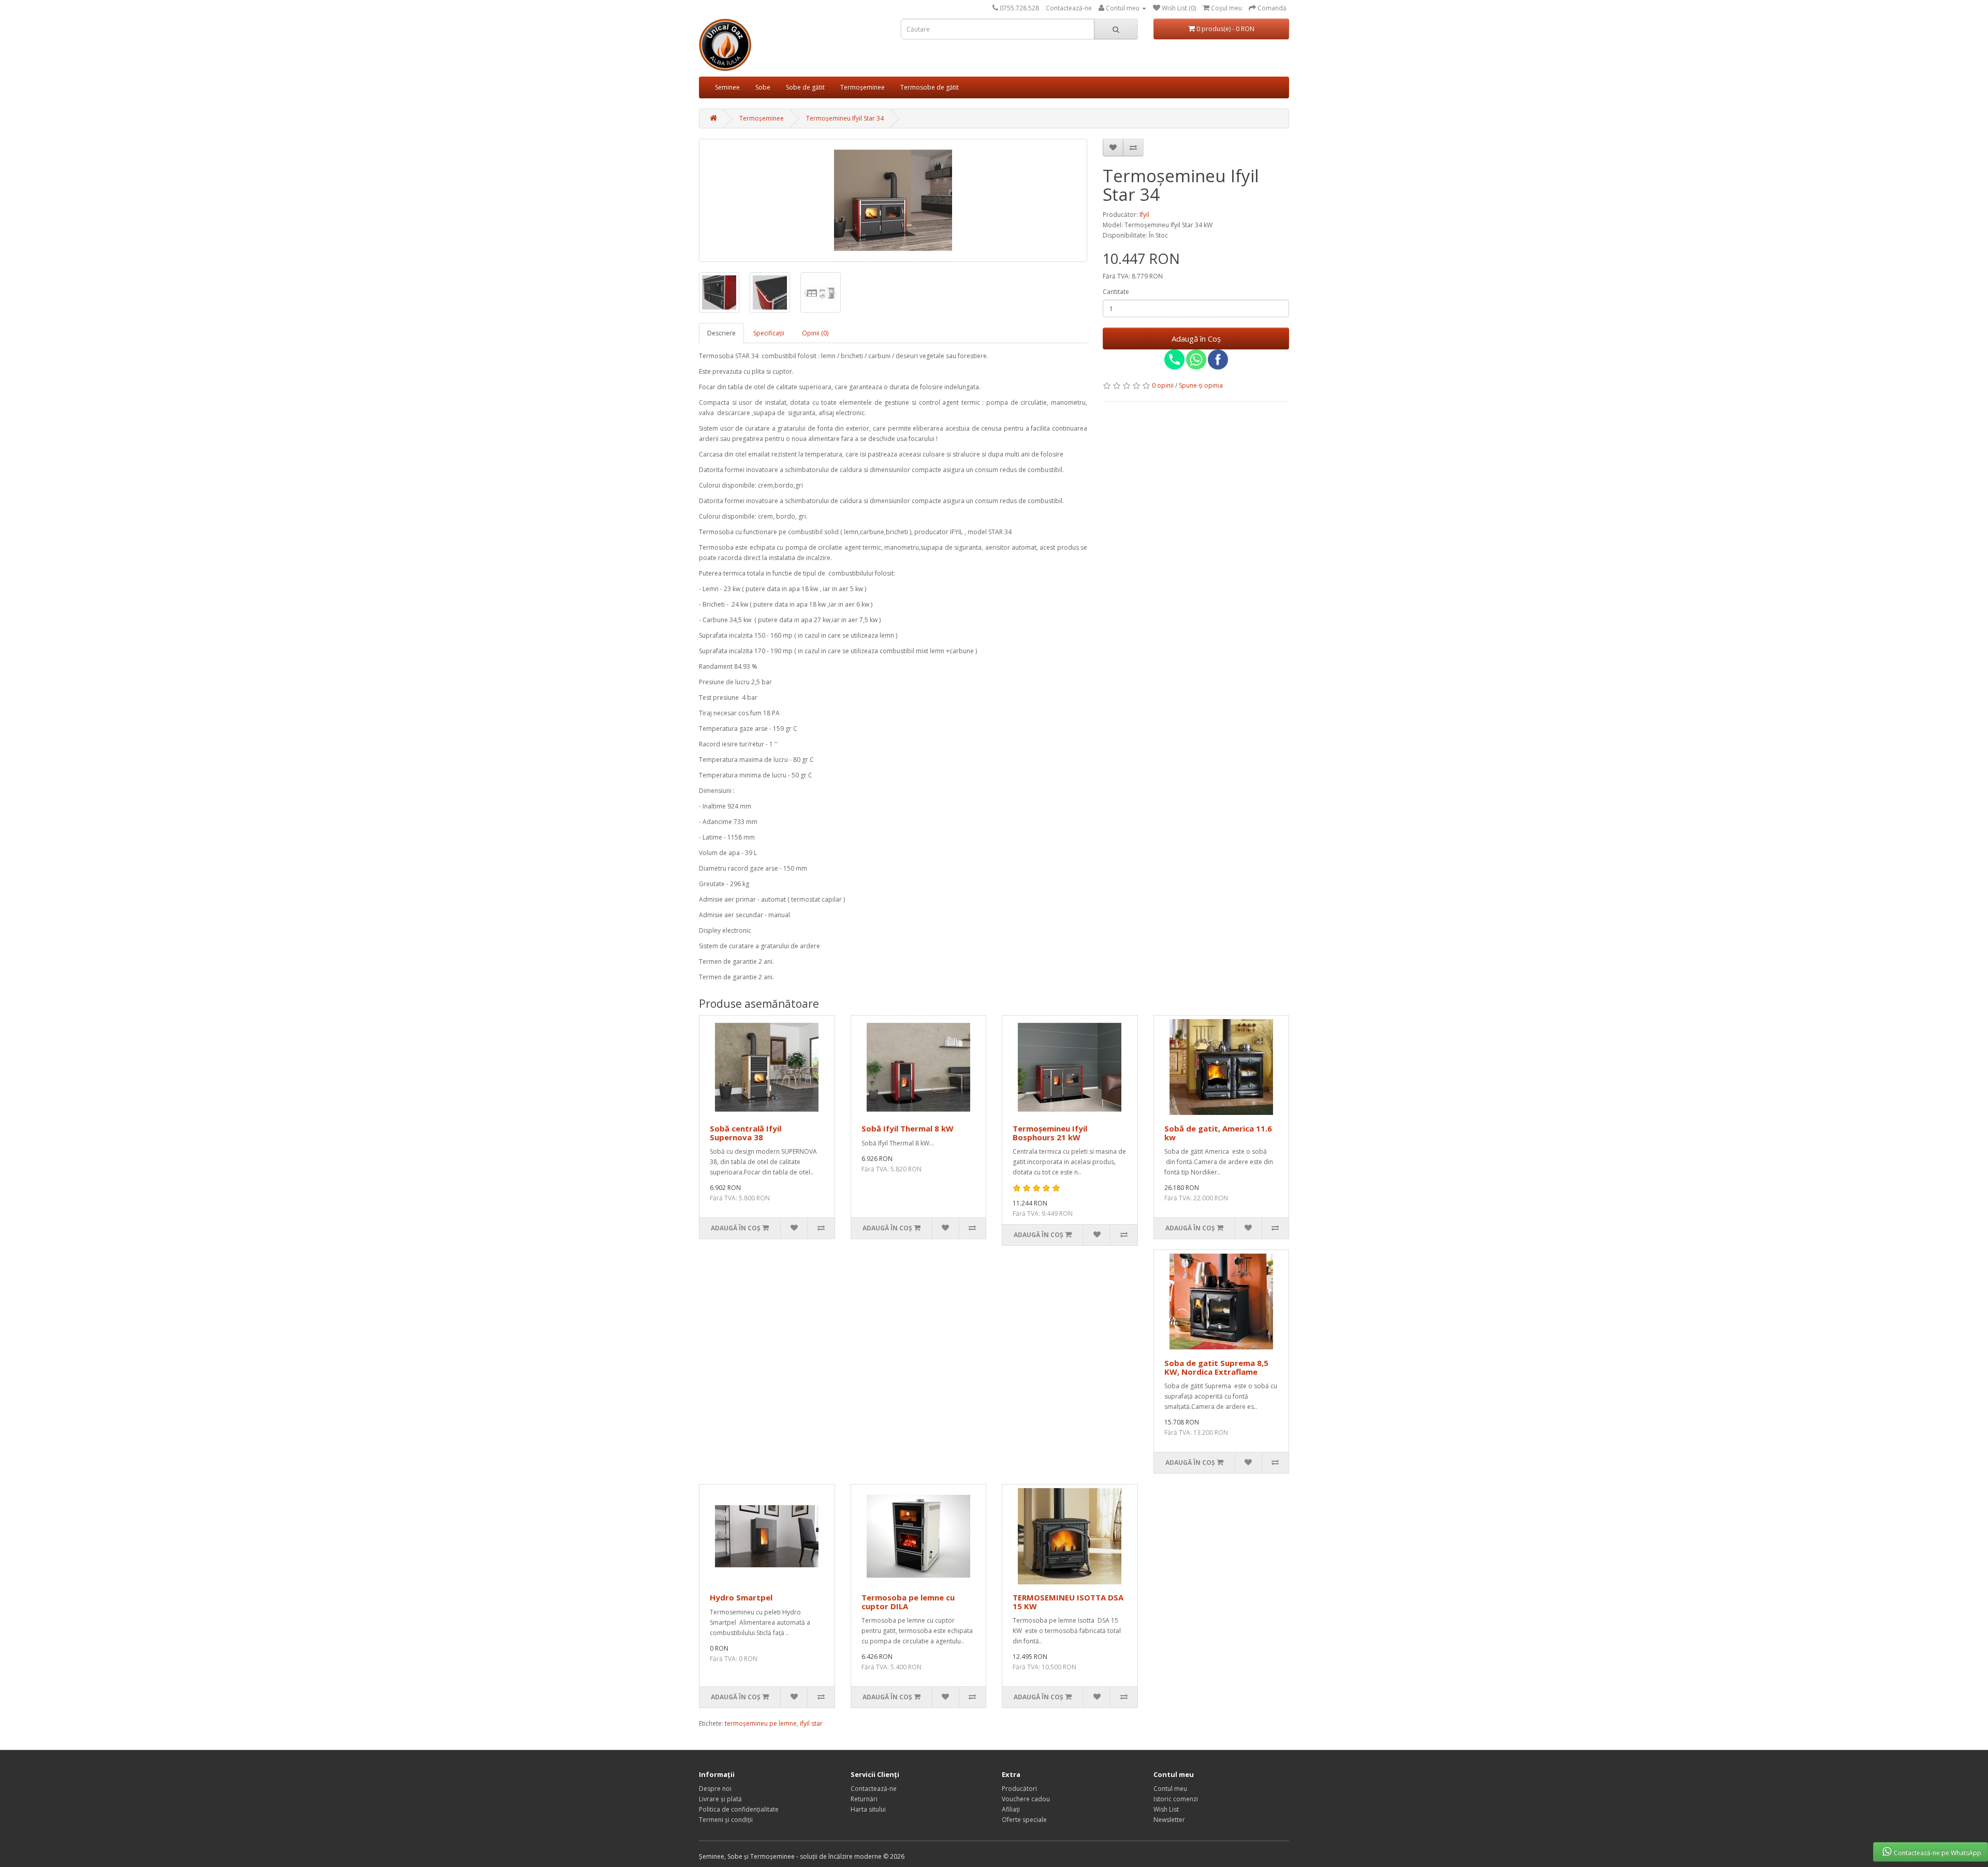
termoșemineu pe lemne (761, 1723)
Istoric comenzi (1176, 1799)
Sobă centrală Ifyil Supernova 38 (745, 1133)
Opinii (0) (815, 333)
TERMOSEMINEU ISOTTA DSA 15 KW (1068, 1602)
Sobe (763, 87)
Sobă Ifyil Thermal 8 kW (908, 1128)
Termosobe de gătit (930, 87)
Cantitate (1116, 292)
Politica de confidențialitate (739, 1809)
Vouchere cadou (1026, 1799)
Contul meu (1170, 1789)
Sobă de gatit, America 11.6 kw (1218, 1133)
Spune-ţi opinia (1201, 385)
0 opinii (1163, 385)
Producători (1019, 1789)
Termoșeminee (863, 87)
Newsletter (1169, 1820)
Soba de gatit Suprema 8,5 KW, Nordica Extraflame (1216, 1367)
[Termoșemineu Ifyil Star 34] (893, 200)
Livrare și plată (720, 1799)
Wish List (1166, 1809)
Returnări (864, 1799)
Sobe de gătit (805, 87)
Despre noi (715, 1789)
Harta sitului (868, 1809)
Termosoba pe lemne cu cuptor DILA (908, 1602)
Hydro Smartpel (741, 1597)
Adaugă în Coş (1196, 339)
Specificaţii (769, 333)
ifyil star (811, 1723)
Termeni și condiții (726, 1820)
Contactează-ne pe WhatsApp (1938, 1853)
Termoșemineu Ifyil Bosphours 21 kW (1050, 1133)
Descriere (721, 333)
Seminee (727, 87)
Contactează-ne (1069, 8)
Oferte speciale (1024, 1820)
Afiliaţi (1011, 1809)
